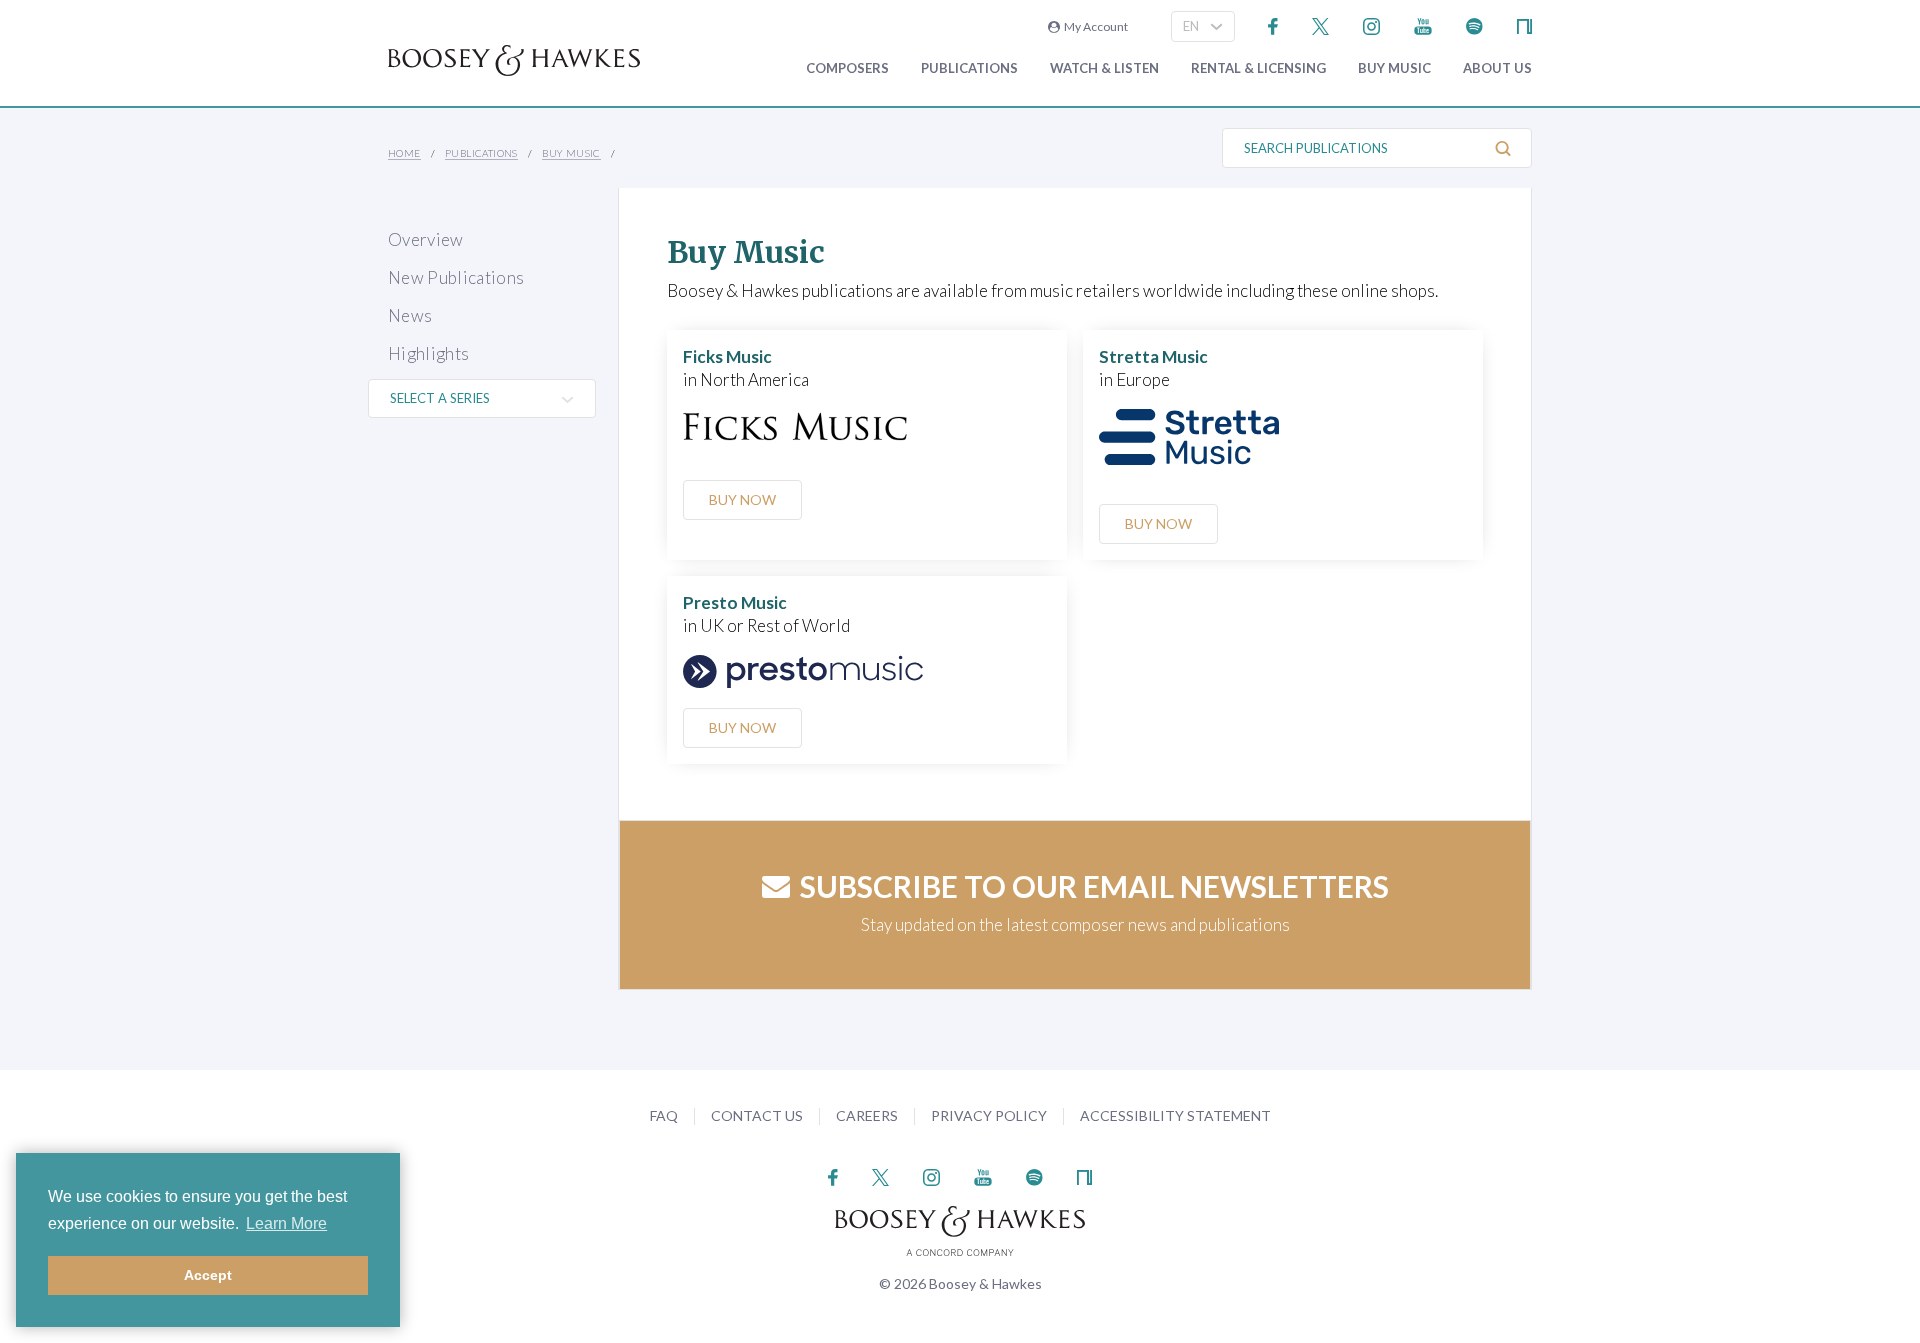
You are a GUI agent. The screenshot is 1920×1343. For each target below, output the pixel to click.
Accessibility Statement (1175, 1115)
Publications (969, 68)
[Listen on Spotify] (1474, 24)
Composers (847, 68)
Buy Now (742, 499)
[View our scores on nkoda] (1524, 24)
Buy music (1394, 68)
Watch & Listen (1104, 68)
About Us (1497, 68)
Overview (426, 239)
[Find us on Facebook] (1273, 24)
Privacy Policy (989, 1115)
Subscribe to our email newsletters (1094, 886)
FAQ (664, 1115)
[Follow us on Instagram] (1371, 24)
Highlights (428, 353)
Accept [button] (208, 1275)
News (410, 315)
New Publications (456, 277)
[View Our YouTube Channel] (1423, 24)
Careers (867, 1115)
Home (404, 153)
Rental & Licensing (1258, 68)
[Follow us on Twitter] (1320, 24)
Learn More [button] (286, 1223)
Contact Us (757, 1115)
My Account (1094, 26)
